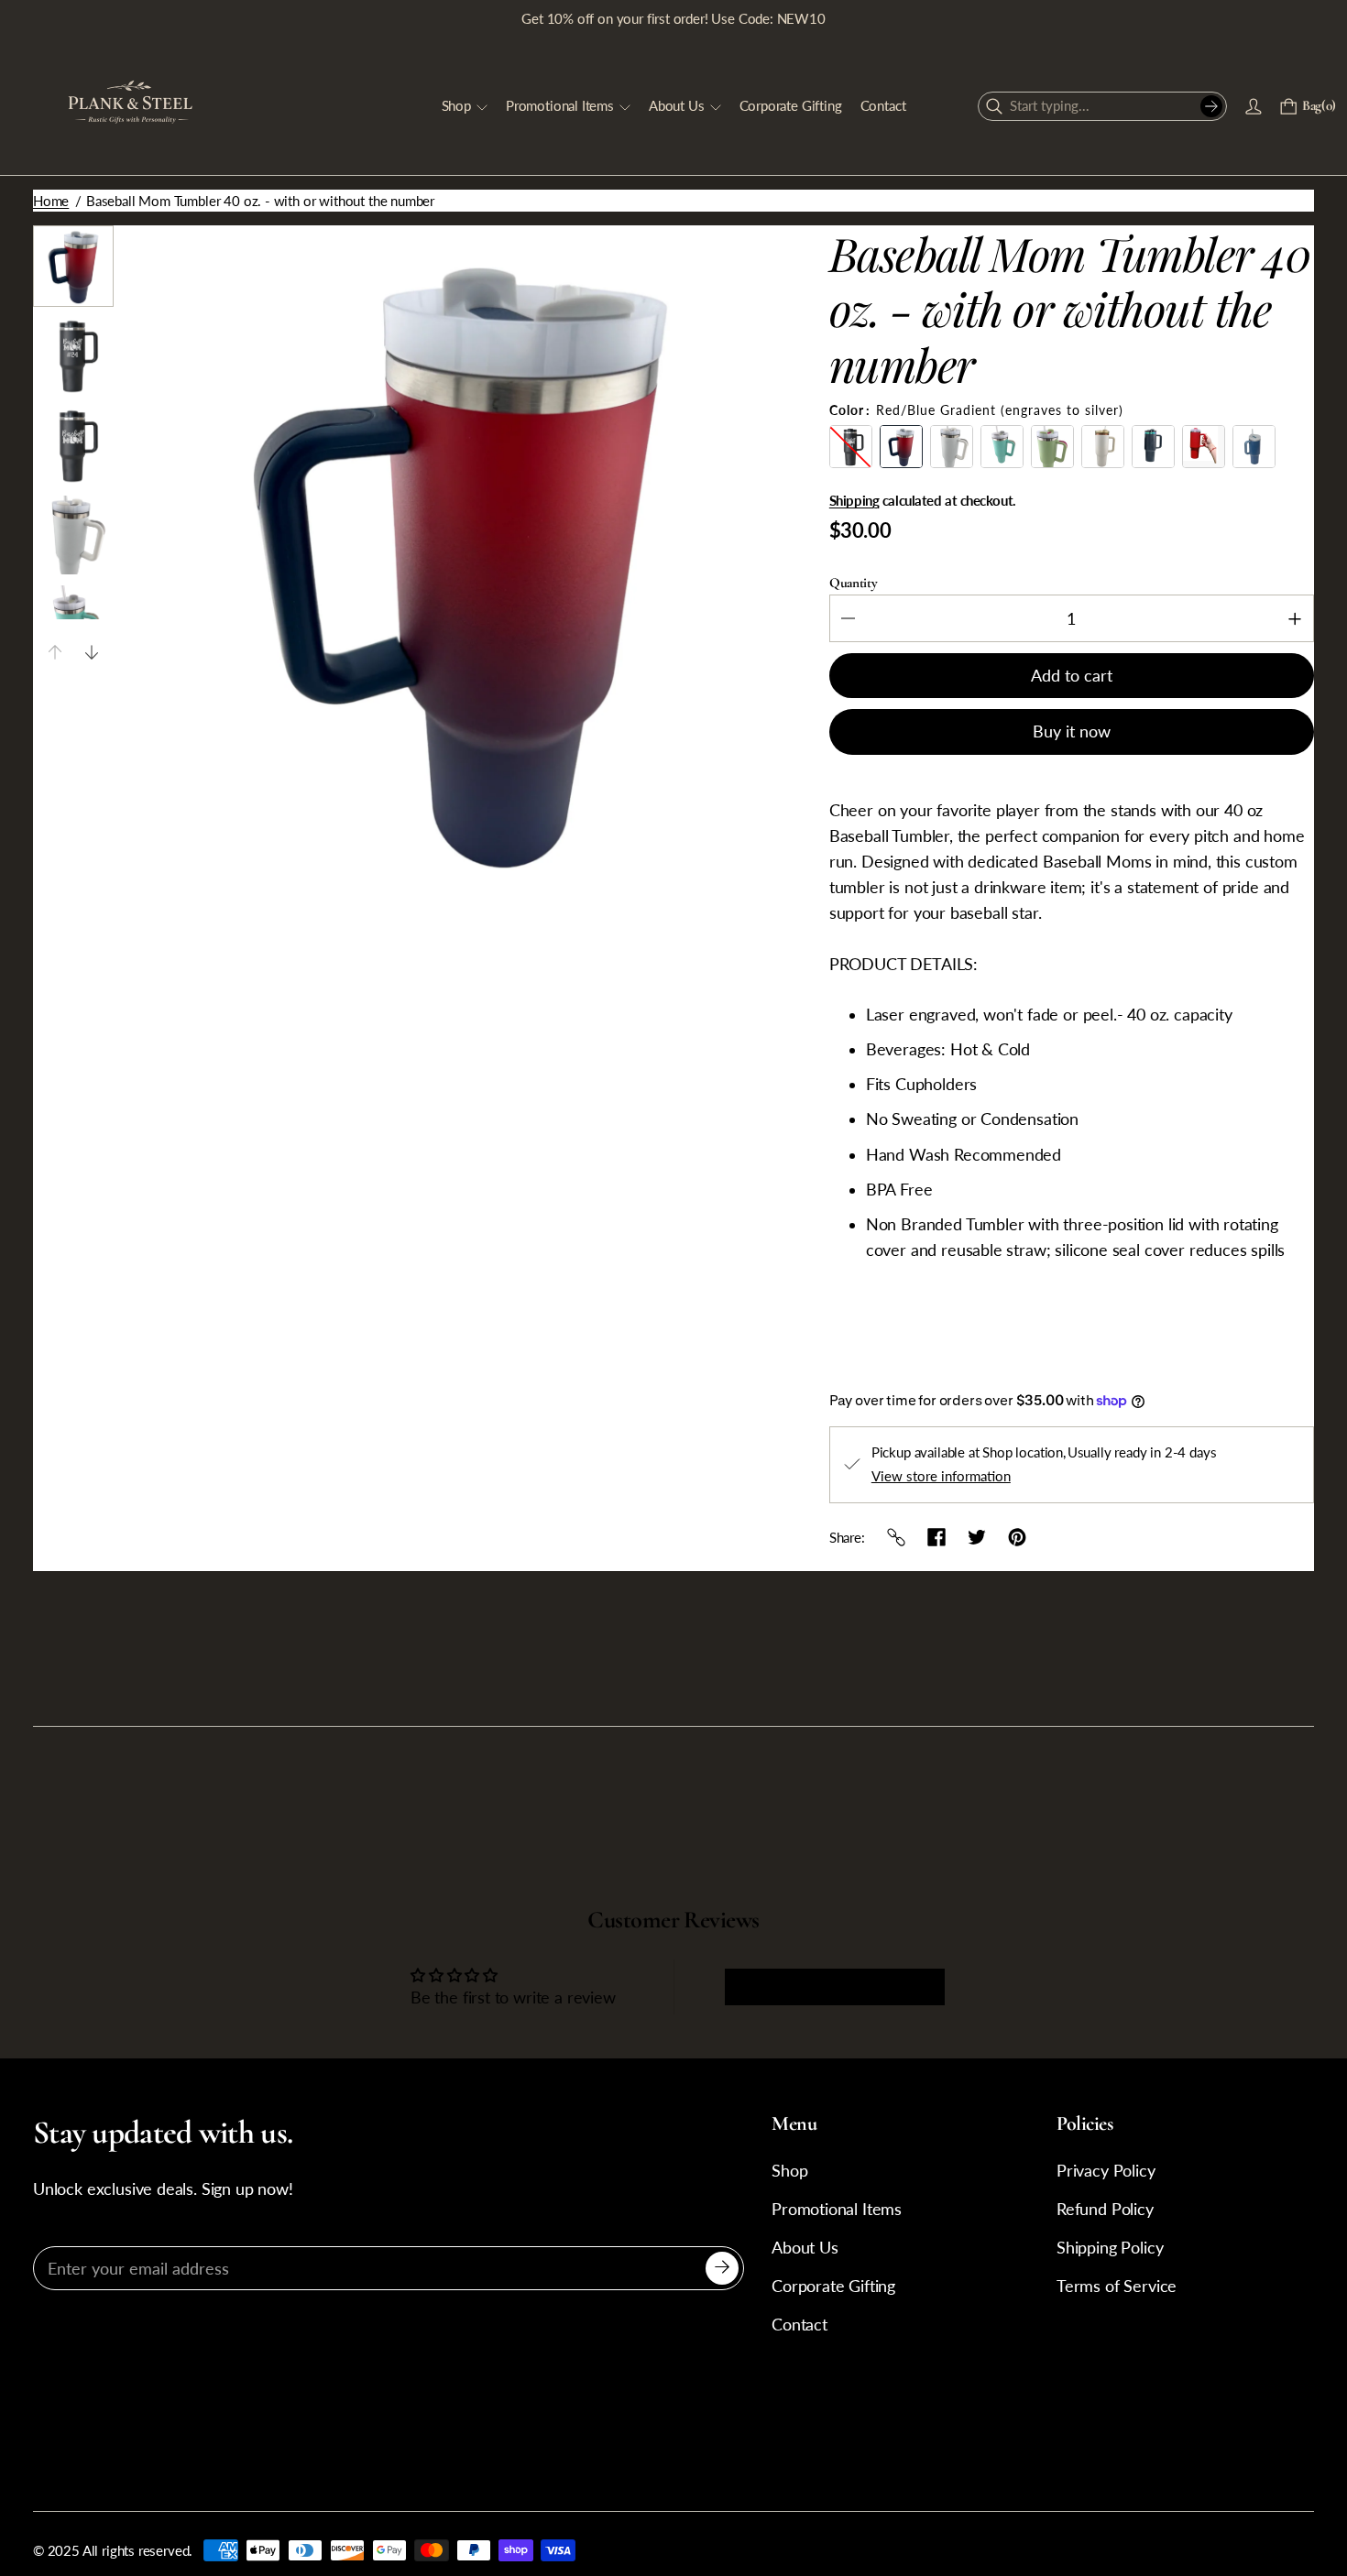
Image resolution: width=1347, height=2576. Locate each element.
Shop (789, 2171)
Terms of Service (1117, 2286)
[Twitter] (977, 1537)
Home (51, 201)
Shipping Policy (1110, 2248)
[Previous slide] (55, 652)
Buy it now (1072, 731)
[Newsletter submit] (722, 2268)
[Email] (896, 1537)
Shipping (854, 500)
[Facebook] (936, 1537)
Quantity (854, 583)
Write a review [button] (835, 1987)
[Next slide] (92, 652)
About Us (805, 2248)
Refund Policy (1105, 2209)
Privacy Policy (1106, 2171)
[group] (73, 266)
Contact (799, 2325)
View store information (941, 1476)
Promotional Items (837, 2209)
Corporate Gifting (833, 2286)
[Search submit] (1211, 106)
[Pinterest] (1017, 1537)
